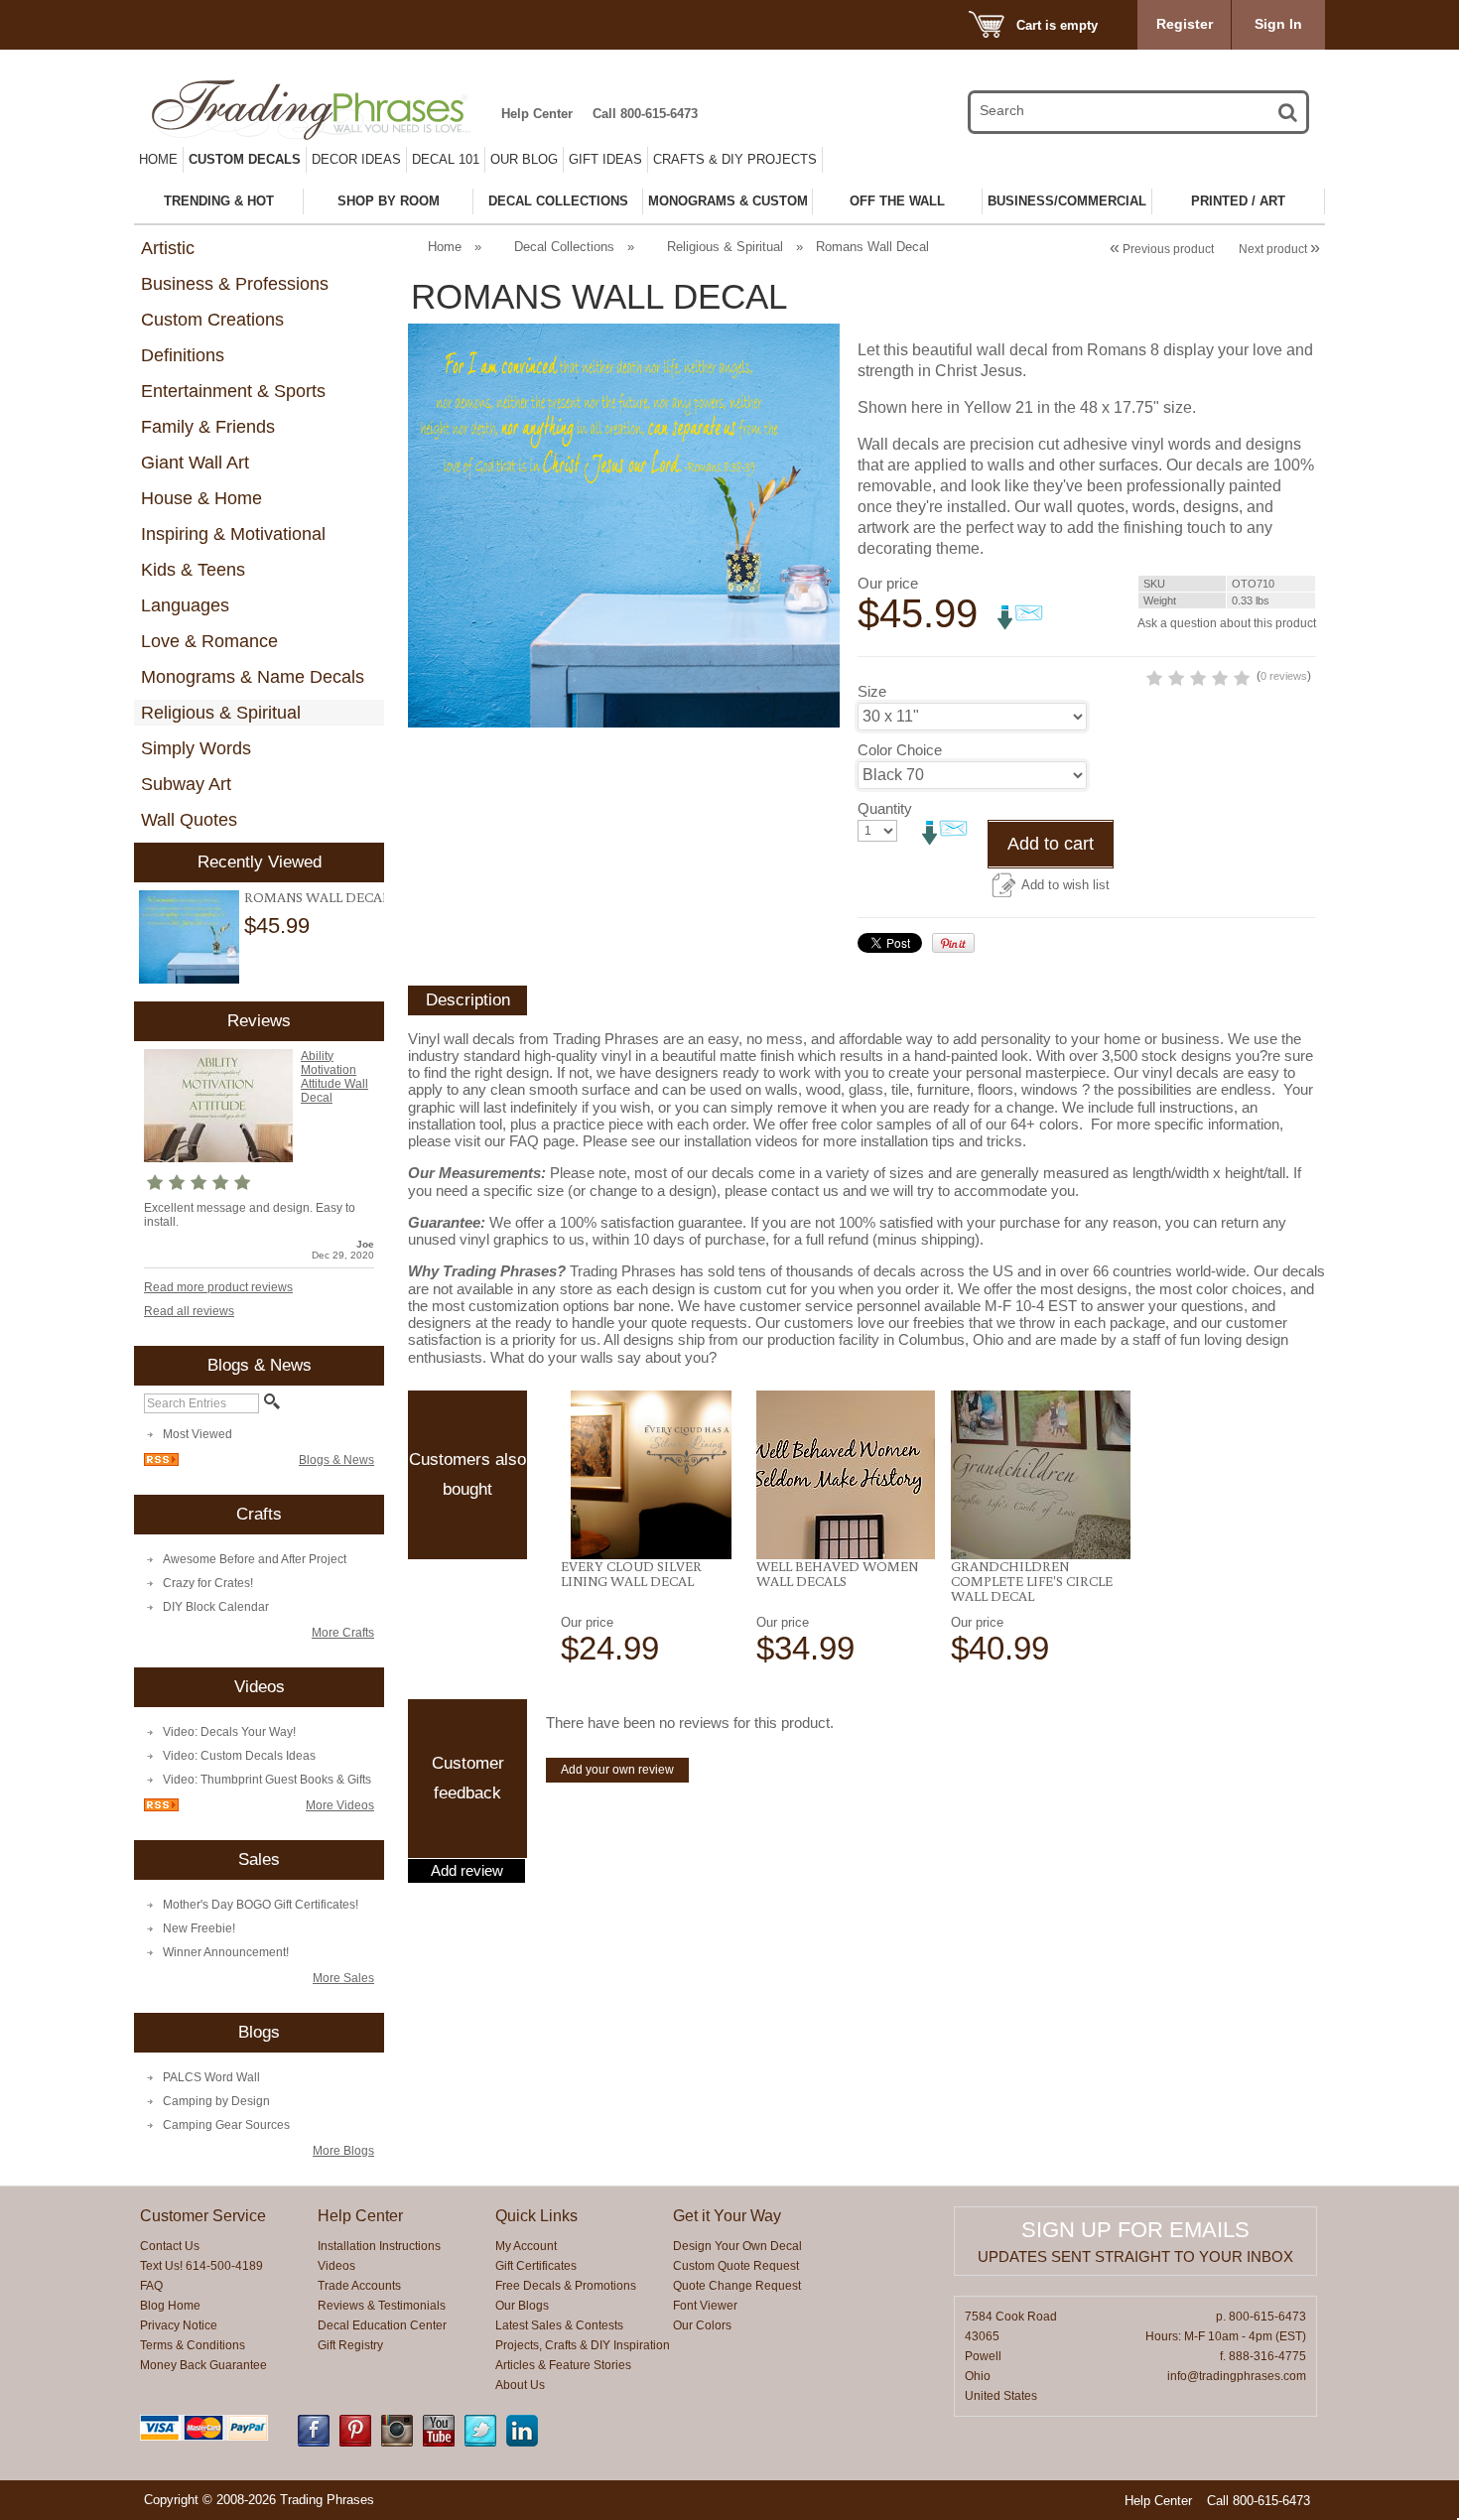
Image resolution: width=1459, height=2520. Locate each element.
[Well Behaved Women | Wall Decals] (846, 1475)
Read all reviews (189, 1311)
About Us (520, 2385)
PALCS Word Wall (211, 2077)
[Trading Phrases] (322, 110)
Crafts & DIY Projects (735, 159)
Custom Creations (212, 320)
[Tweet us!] (480, 2443)
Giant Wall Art (195, 463)
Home (158, 159)
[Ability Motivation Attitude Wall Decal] (218, 1158)
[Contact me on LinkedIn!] (522, 2443)
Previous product (1162, 249)
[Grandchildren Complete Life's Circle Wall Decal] (1041, 1475)
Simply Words (196, 748)
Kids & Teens (193, 570)
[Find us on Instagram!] (397, 2443)
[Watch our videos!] (439, 2443)
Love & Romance (209, 641)
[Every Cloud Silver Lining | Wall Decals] (651, 1475)
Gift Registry (350, 2345)
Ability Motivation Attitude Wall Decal (334, 1077)
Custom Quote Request (736, 2266)
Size (872, 691)
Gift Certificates (536, 2266)
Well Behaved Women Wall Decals (837, 1574)
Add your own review (617, 1770)
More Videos (340, 1805)
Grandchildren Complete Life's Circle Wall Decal (1032, 1581)
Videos (336, 2266)
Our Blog (524, 159)
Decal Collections (564, 247)
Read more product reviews (218, 1287)
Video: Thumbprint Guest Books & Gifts (267, 1780)
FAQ (151, 2286)
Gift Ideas (605, 159)
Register (1185, 24)
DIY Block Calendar (216, 1607)
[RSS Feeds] (161, 1462)
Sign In (1278, 24)
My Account (526, 2246)
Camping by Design (216, 2101)
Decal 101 (446, 159)
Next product (1279, 249)
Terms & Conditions (193, 2345)
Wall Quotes (189, 820)
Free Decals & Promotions (566, 2286)
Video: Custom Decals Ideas (239, 1756)
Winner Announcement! (226, 1952)
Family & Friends (208, 427)
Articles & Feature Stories (563, 2365)
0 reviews (1284, 676)
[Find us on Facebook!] (314, 2443)
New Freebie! (199, 1928)
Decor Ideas (356, 159)
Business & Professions (235, 284)
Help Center (537, 114)
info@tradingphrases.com (1237, 2376)
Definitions (183, 355)
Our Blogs (522, 2306)
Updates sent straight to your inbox (1135, 2256)
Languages (185, 605)
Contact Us (170, 2246)
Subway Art (186, 784)
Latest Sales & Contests (559, 2325)
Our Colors (702, 2325)
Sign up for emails (1135, 2230)
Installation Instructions (379, 2246)
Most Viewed (198, 1434)
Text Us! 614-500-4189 (201, 2266)
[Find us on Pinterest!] (355, 2443)
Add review (467, 1871)
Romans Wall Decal (317, 897)
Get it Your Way (727, 2216)
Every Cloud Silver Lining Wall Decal (631, 1574)
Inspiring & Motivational (233, 534)
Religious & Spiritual (221, 713)
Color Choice (900, 750)
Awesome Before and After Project (255, 1559)
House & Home (201, 498)
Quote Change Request (737, 2286)
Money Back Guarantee (203, 2365)
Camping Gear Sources (226, 2125)
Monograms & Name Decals (253, 677)
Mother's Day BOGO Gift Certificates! (261, 1905)
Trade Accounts (359, 2286)
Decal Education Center (382, 2325)
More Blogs (343, 2151)
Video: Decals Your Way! (229, 1732)
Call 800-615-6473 (645, 114)
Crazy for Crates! (208, 1583)
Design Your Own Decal (737, 2246)
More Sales (343, 1978)
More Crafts (343, 1633)
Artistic (168, 248)
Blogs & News (336, 1460)
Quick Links (536, 2216)
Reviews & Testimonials (382, 2306)
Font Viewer (705, 2306)
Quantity (885, 808)
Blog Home (170, 2306)
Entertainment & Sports (233, 391)
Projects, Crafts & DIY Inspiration (583, 2345)
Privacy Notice (179, 2325)
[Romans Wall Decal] (189, 937)
